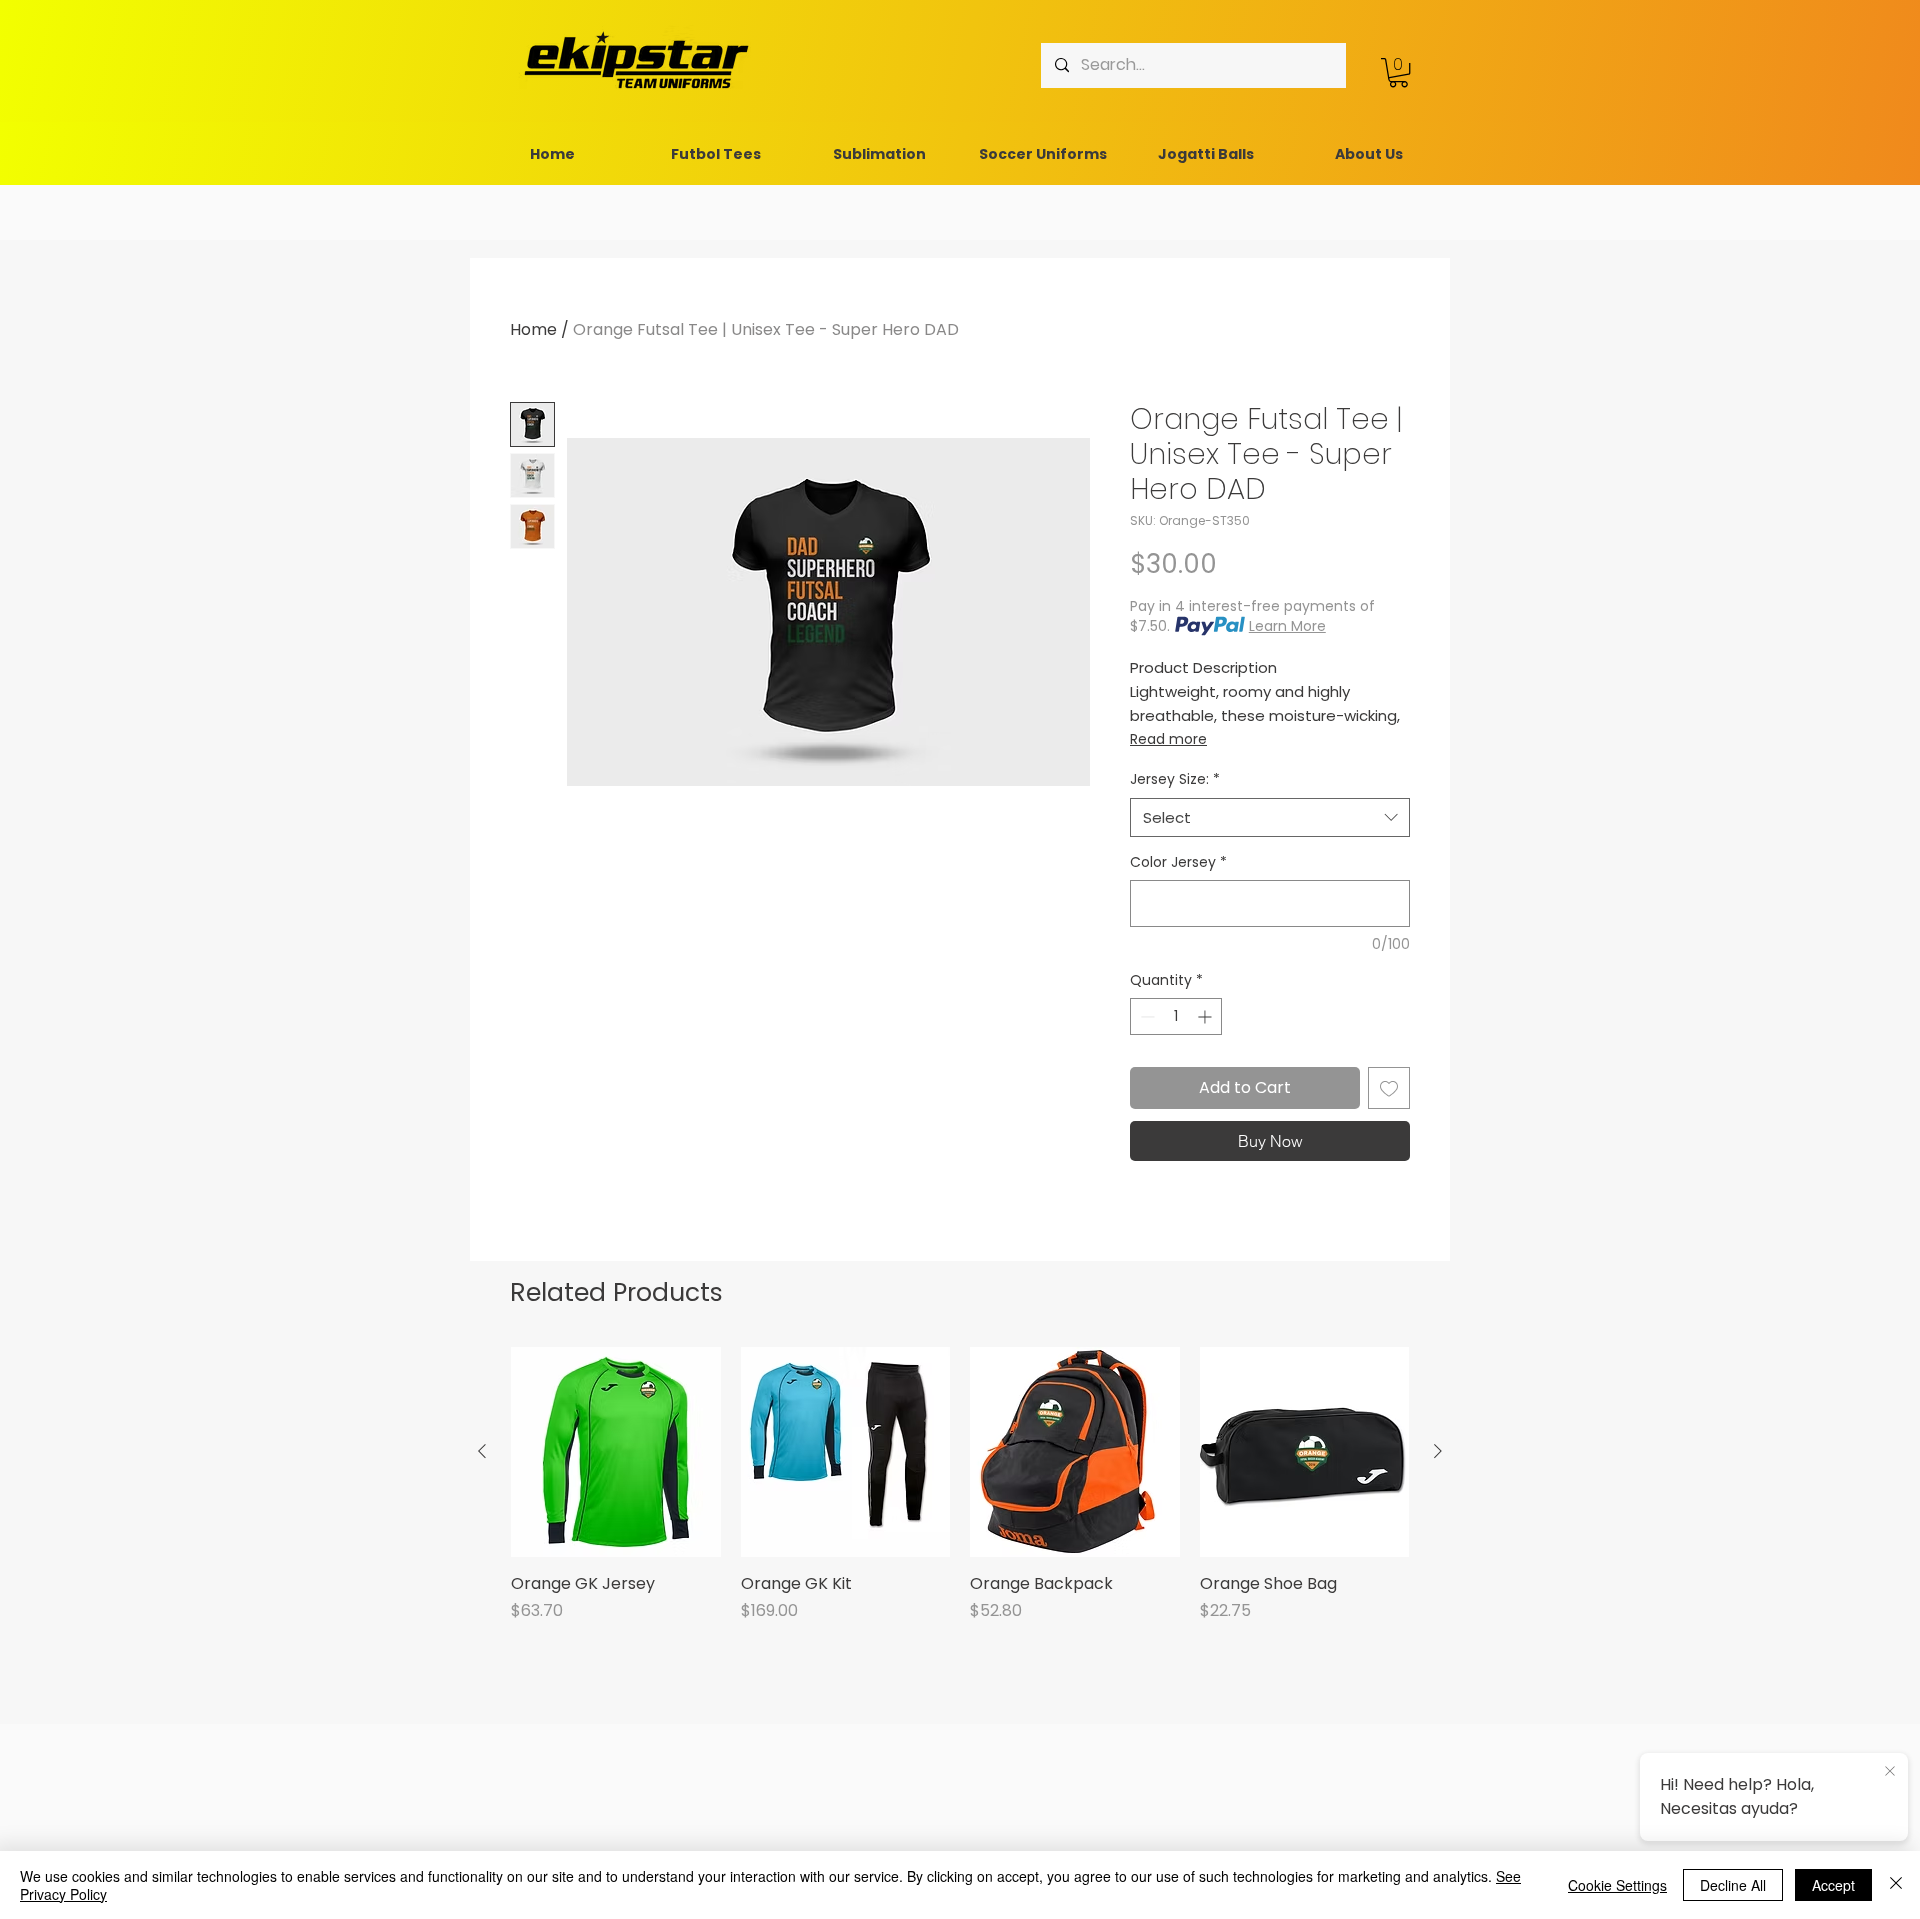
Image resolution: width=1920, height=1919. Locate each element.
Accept (1833, 1885)
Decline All (1733, 1885)
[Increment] (1206, 1016)
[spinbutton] (1176, 1016)
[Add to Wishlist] (1389, 1088)
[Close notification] (1890, 1772)
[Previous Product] (482, 1451)
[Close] (1896, 1885)
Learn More (1287, 626)
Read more (1168, 739)
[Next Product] (1438, 1451)
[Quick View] (616, 1452)
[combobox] (1270, 817)
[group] (960, 1496)
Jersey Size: (1175, 779)
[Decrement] (1145, 1016)
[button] (1398, 72)
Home (533, 329)
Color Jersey (1178, 862)
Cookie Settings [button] (1617, 1885)
